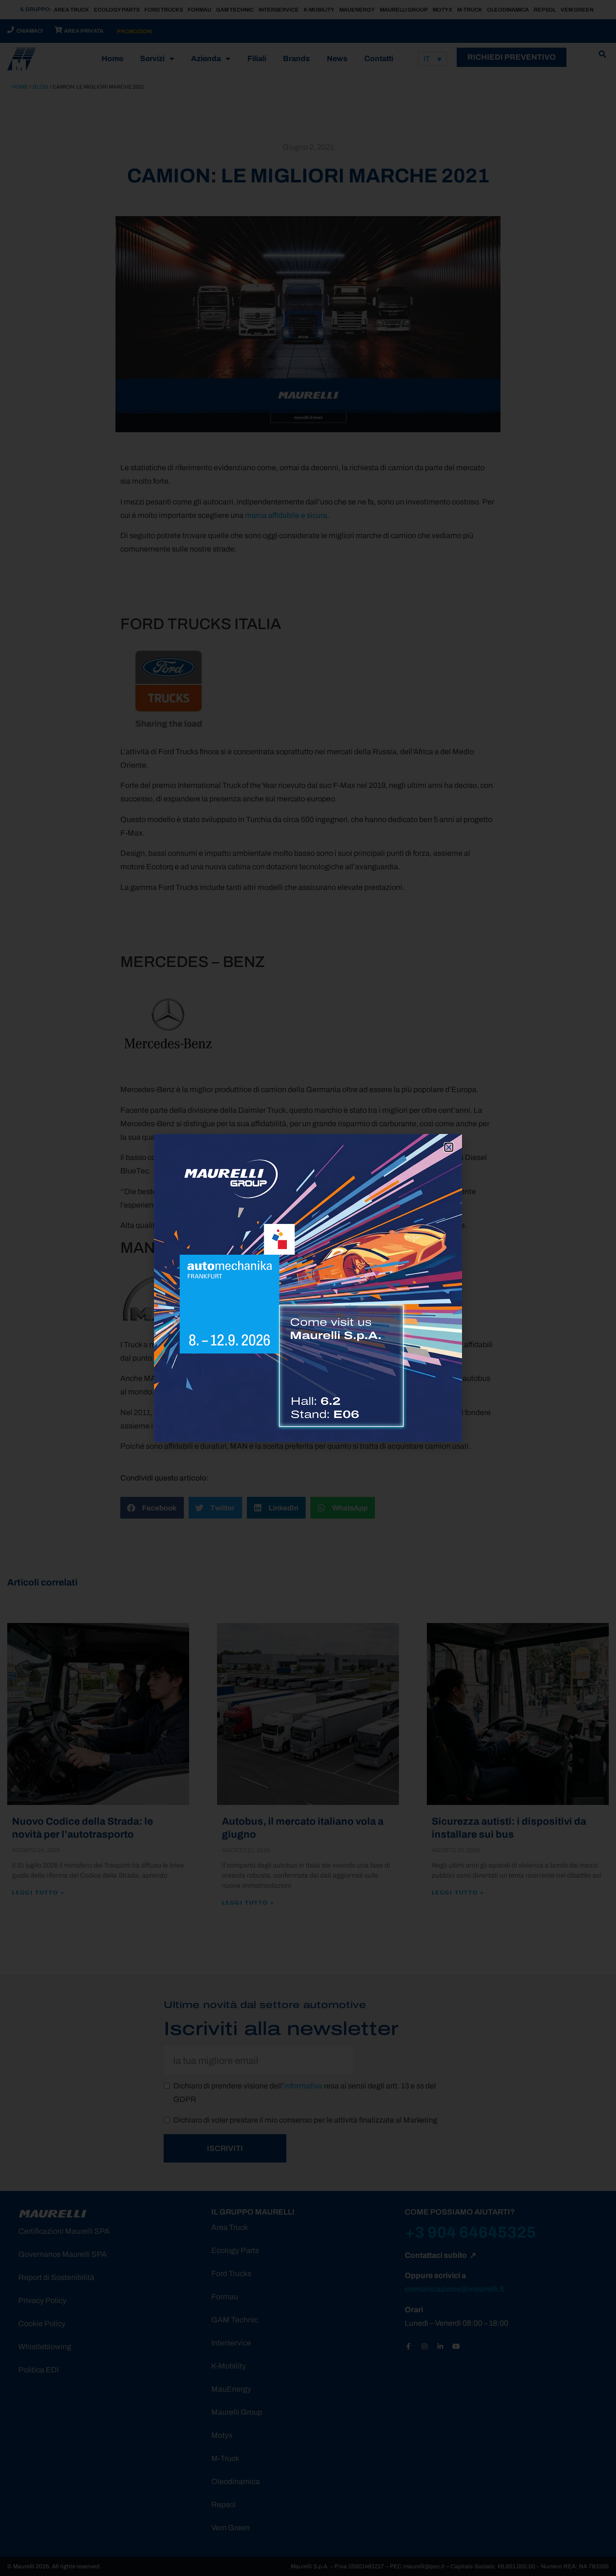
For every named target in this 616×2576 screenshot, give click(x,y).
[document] (308, 1288)
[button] (449, 1147)
